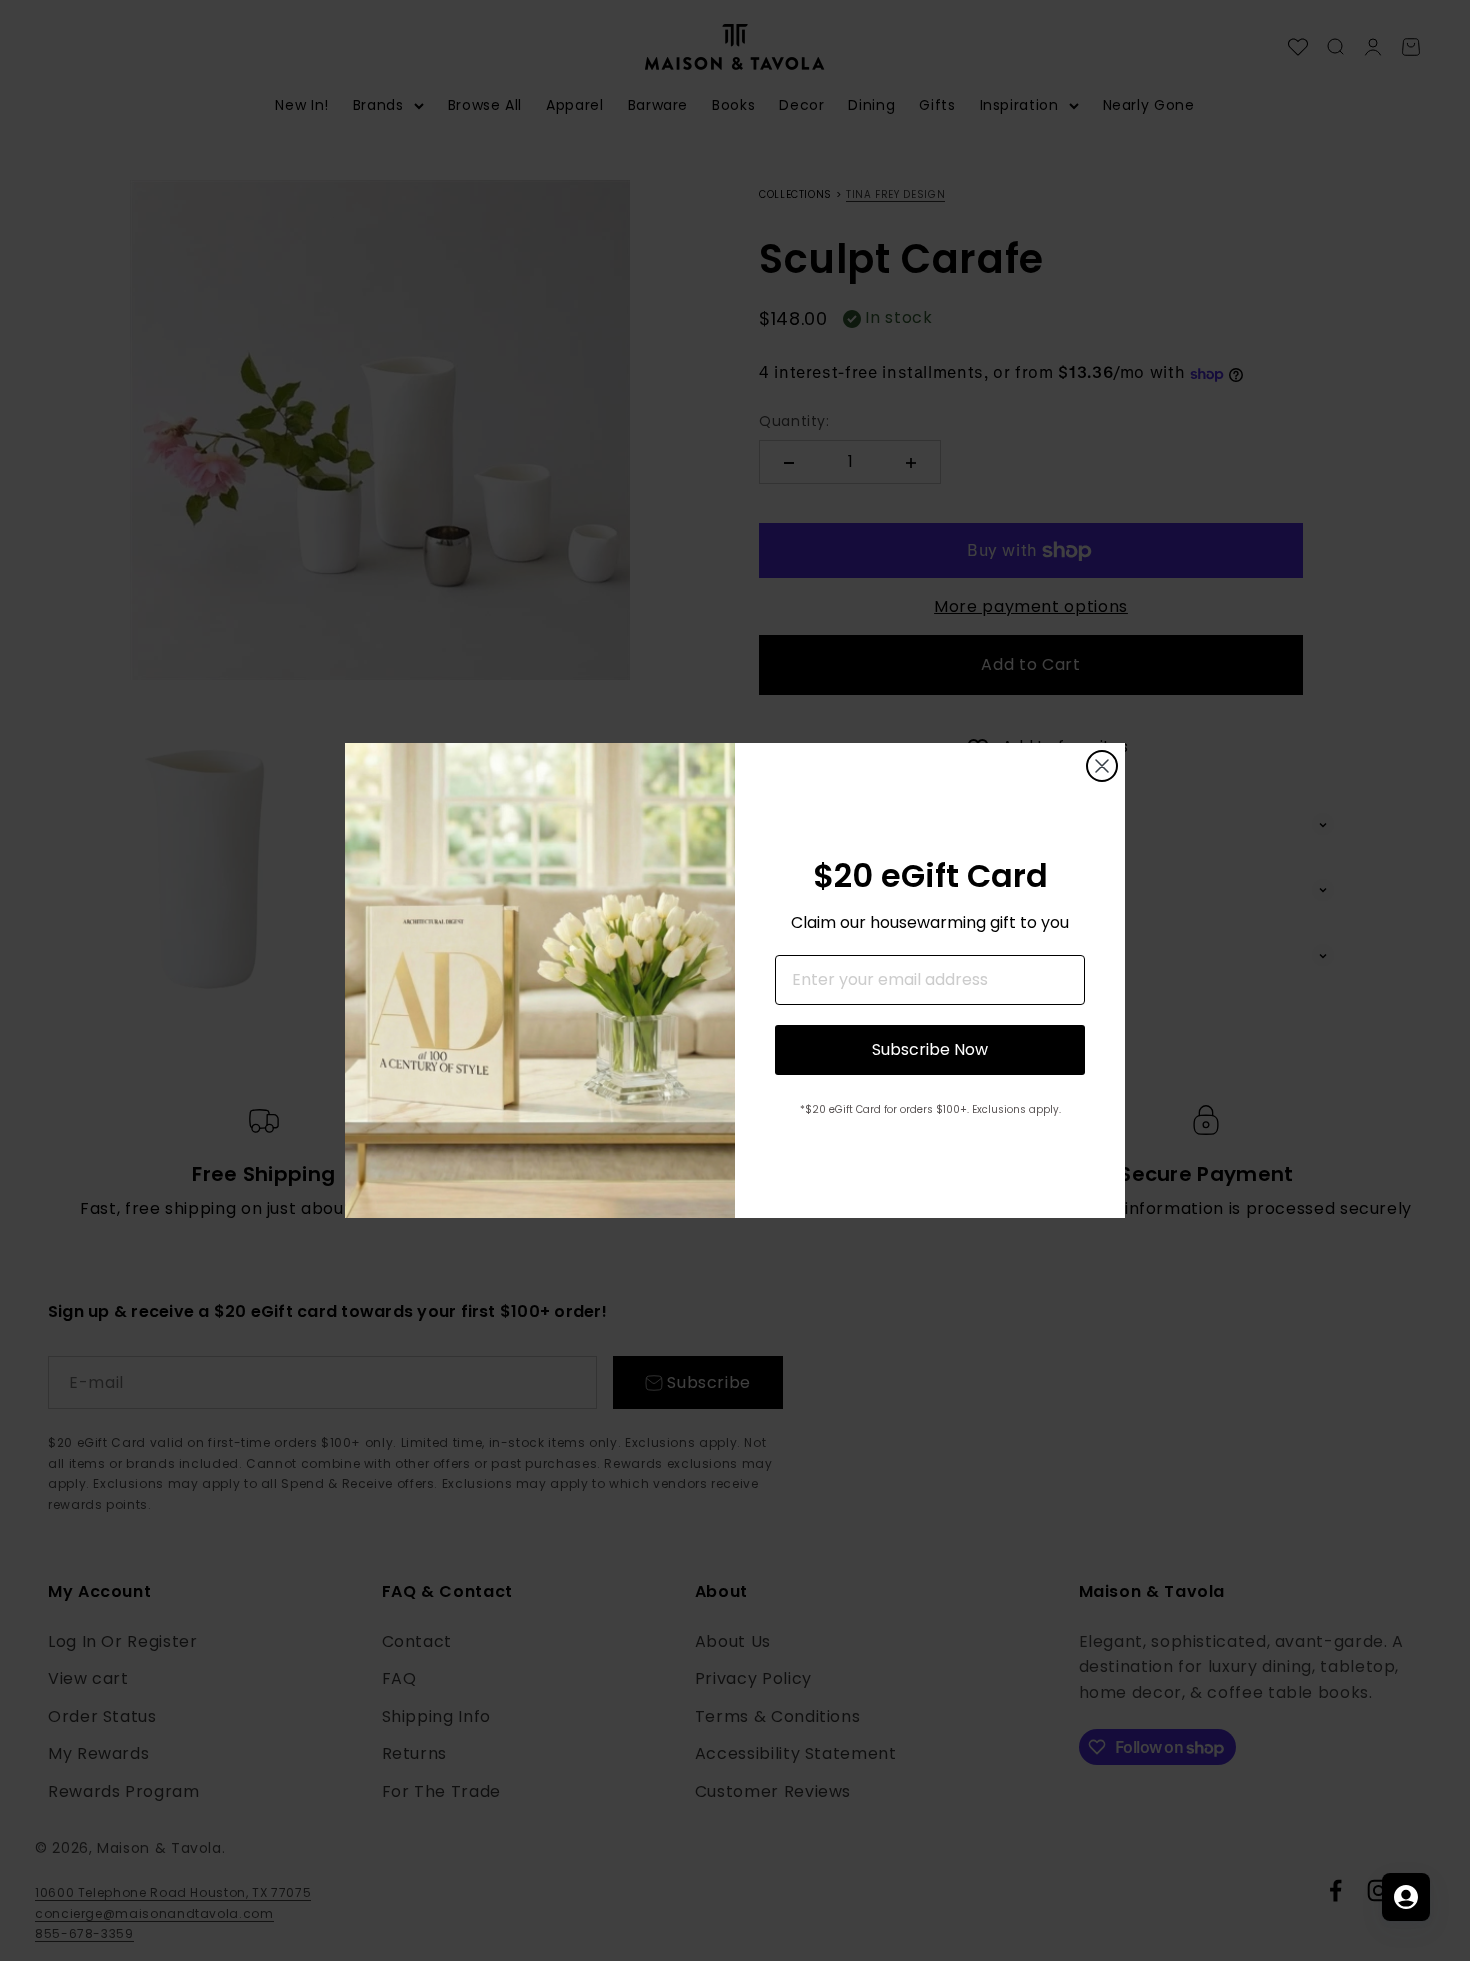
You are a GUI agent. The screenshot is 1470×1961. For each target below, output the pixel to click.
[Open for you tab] (1406, 1897)
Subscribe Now (930, 1049)
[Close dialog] (1102, 766)
